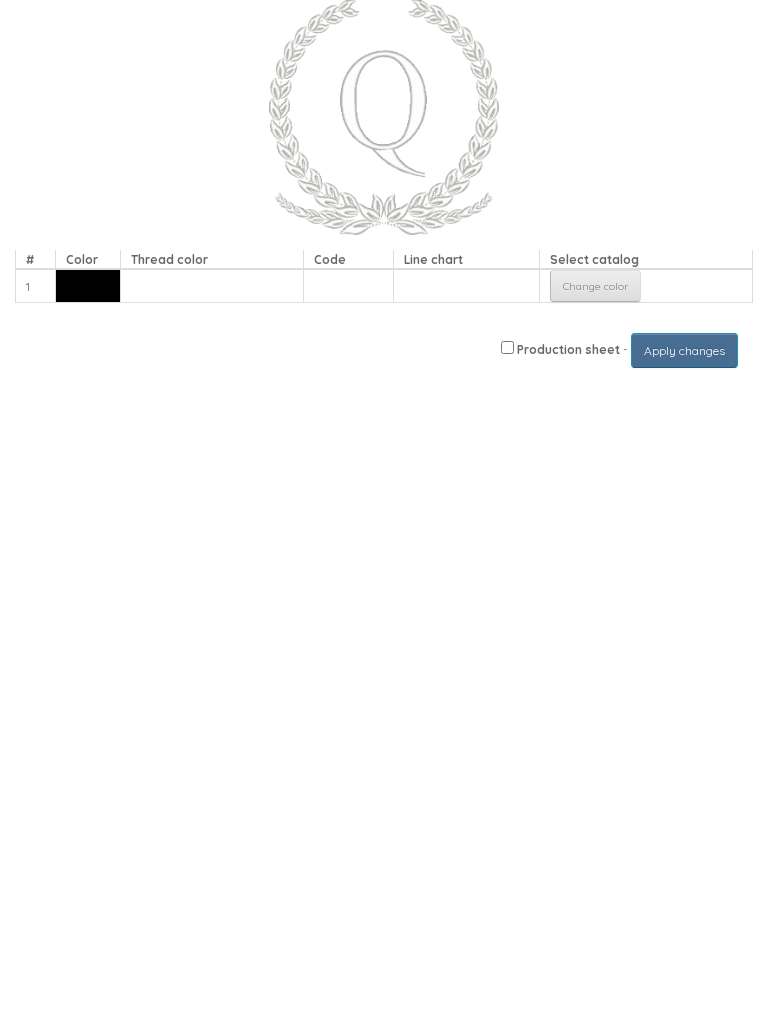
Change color (595, 286)
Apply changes (684, 350)
